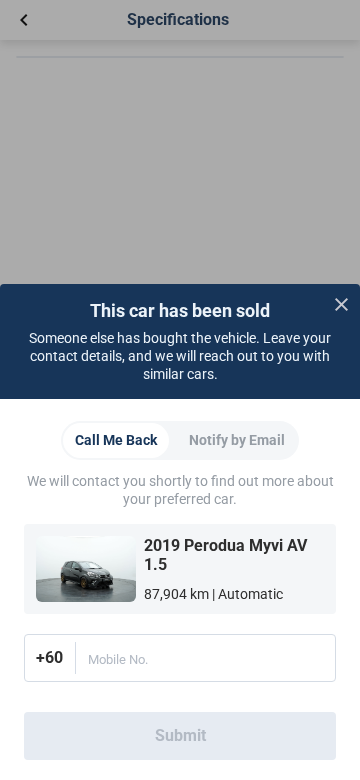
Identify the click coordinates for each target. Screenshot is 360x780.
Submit (180, 735)
